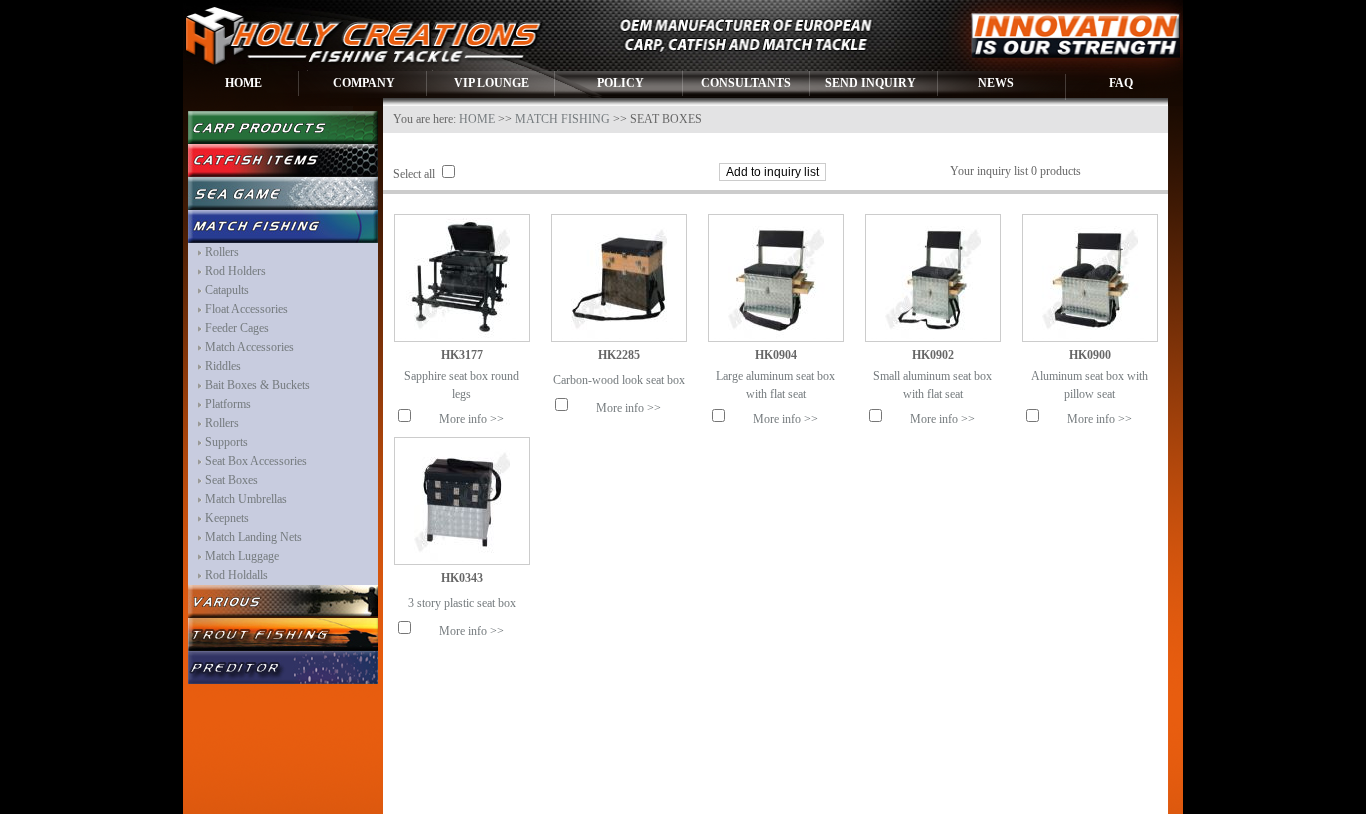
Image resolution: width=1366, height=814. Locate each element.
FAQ (1121, 83)
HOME (243, 83)
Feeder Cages (237, 328)
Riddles (223, 366)
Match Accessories (249, 347)
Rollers (222, 252)
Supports (226, 442)
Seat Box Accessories (256, 461)
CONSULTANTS (746, 83)
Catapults (227, 290)
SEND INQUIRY (870, 83)
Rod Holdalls (236, 575)
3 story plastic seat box (462, 603)
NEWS (996, 83)
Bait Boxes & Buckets (257, 385)
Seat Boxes (231, 480)
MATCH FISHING (562, 119)
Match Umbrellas (246, 499)
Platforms (228, 404)
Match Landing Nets (253, 537)
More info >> (471, 419)
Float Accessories (246, 309)
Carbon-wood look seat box (619, 380)
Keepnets (227, 518)
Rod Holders (235, 271)
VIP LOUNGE (491, 83)
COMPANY (364, 83)
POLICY (620, 83)
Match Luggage (242, 556)
